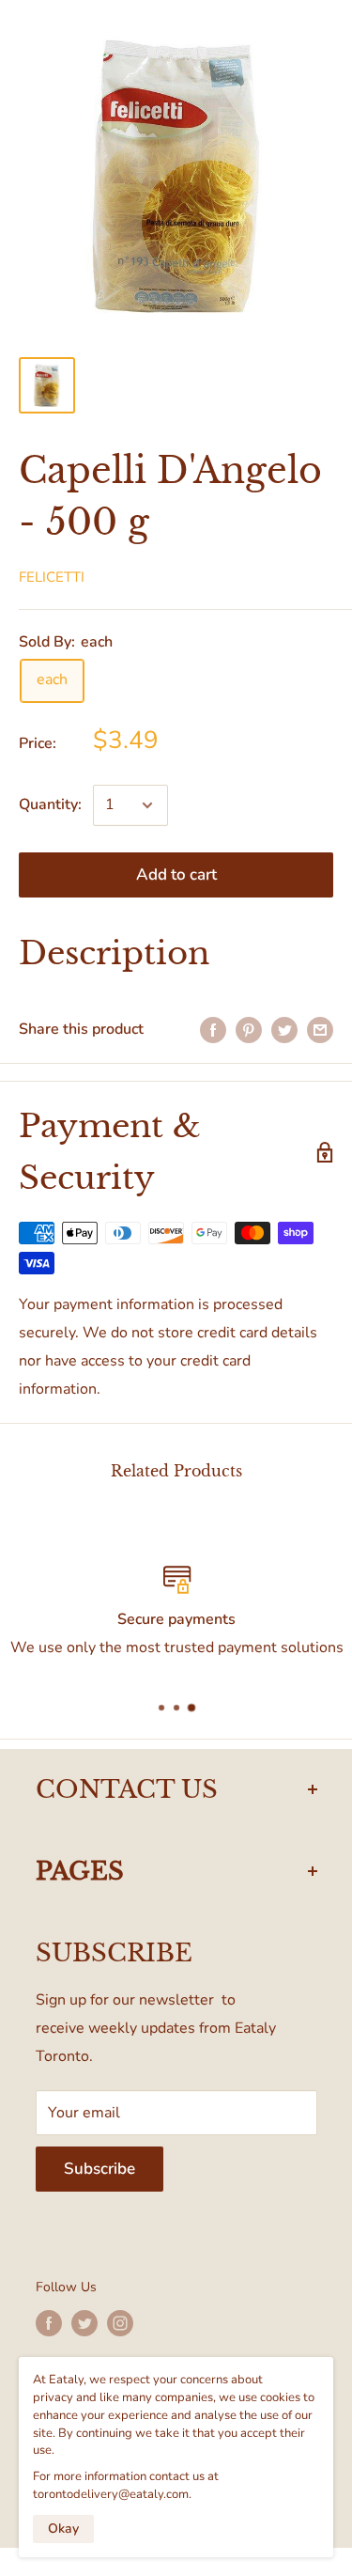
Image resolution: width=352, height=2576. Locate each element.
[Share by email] (320, 1030)
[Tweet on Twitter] (284, 1030)
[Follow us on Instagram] (120, 2323)
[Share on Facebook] (213, 1030)
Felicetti (52, 577)
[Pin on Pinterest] (249, 1030)
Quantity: (50, 804)
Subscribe (99, 2169)
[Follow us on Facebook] (49, 2323)
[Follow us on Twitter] (84, 2323)
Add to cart (176, 874)
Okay (63, 2529)
